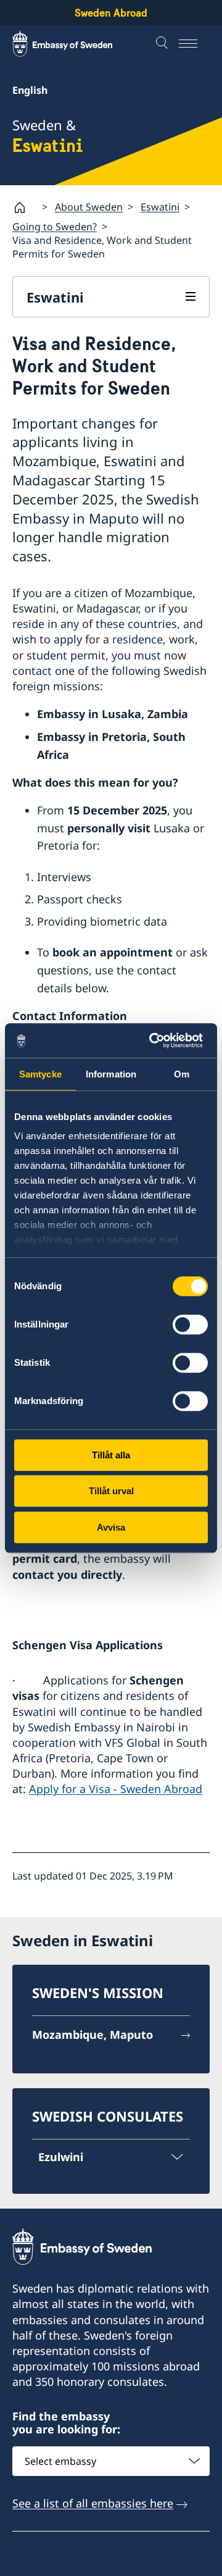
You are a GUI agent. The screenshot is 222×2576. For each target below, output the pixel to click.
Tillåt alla (111, 1455)
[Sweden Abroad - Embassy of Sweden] (74, 44)
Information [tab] (111, 1074)
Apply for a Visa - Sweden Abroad (116, 1789)
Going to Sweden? (55, 227)
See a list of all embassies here (93, 2503)
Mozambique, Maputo (92, 2034)
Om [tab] (182, 1074)
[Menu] (194, 44)
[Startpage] (25, 207)
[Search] (163, 44)
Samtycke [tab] (40, 1074)
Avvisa (111, 1527)
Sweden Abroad (111, 13)
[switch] (190, 1324)
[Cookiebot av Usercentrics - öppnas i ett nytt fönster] (157, 1040)
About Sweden (89, 207)
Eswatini (160, 207)
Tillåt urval (111, 1491)
